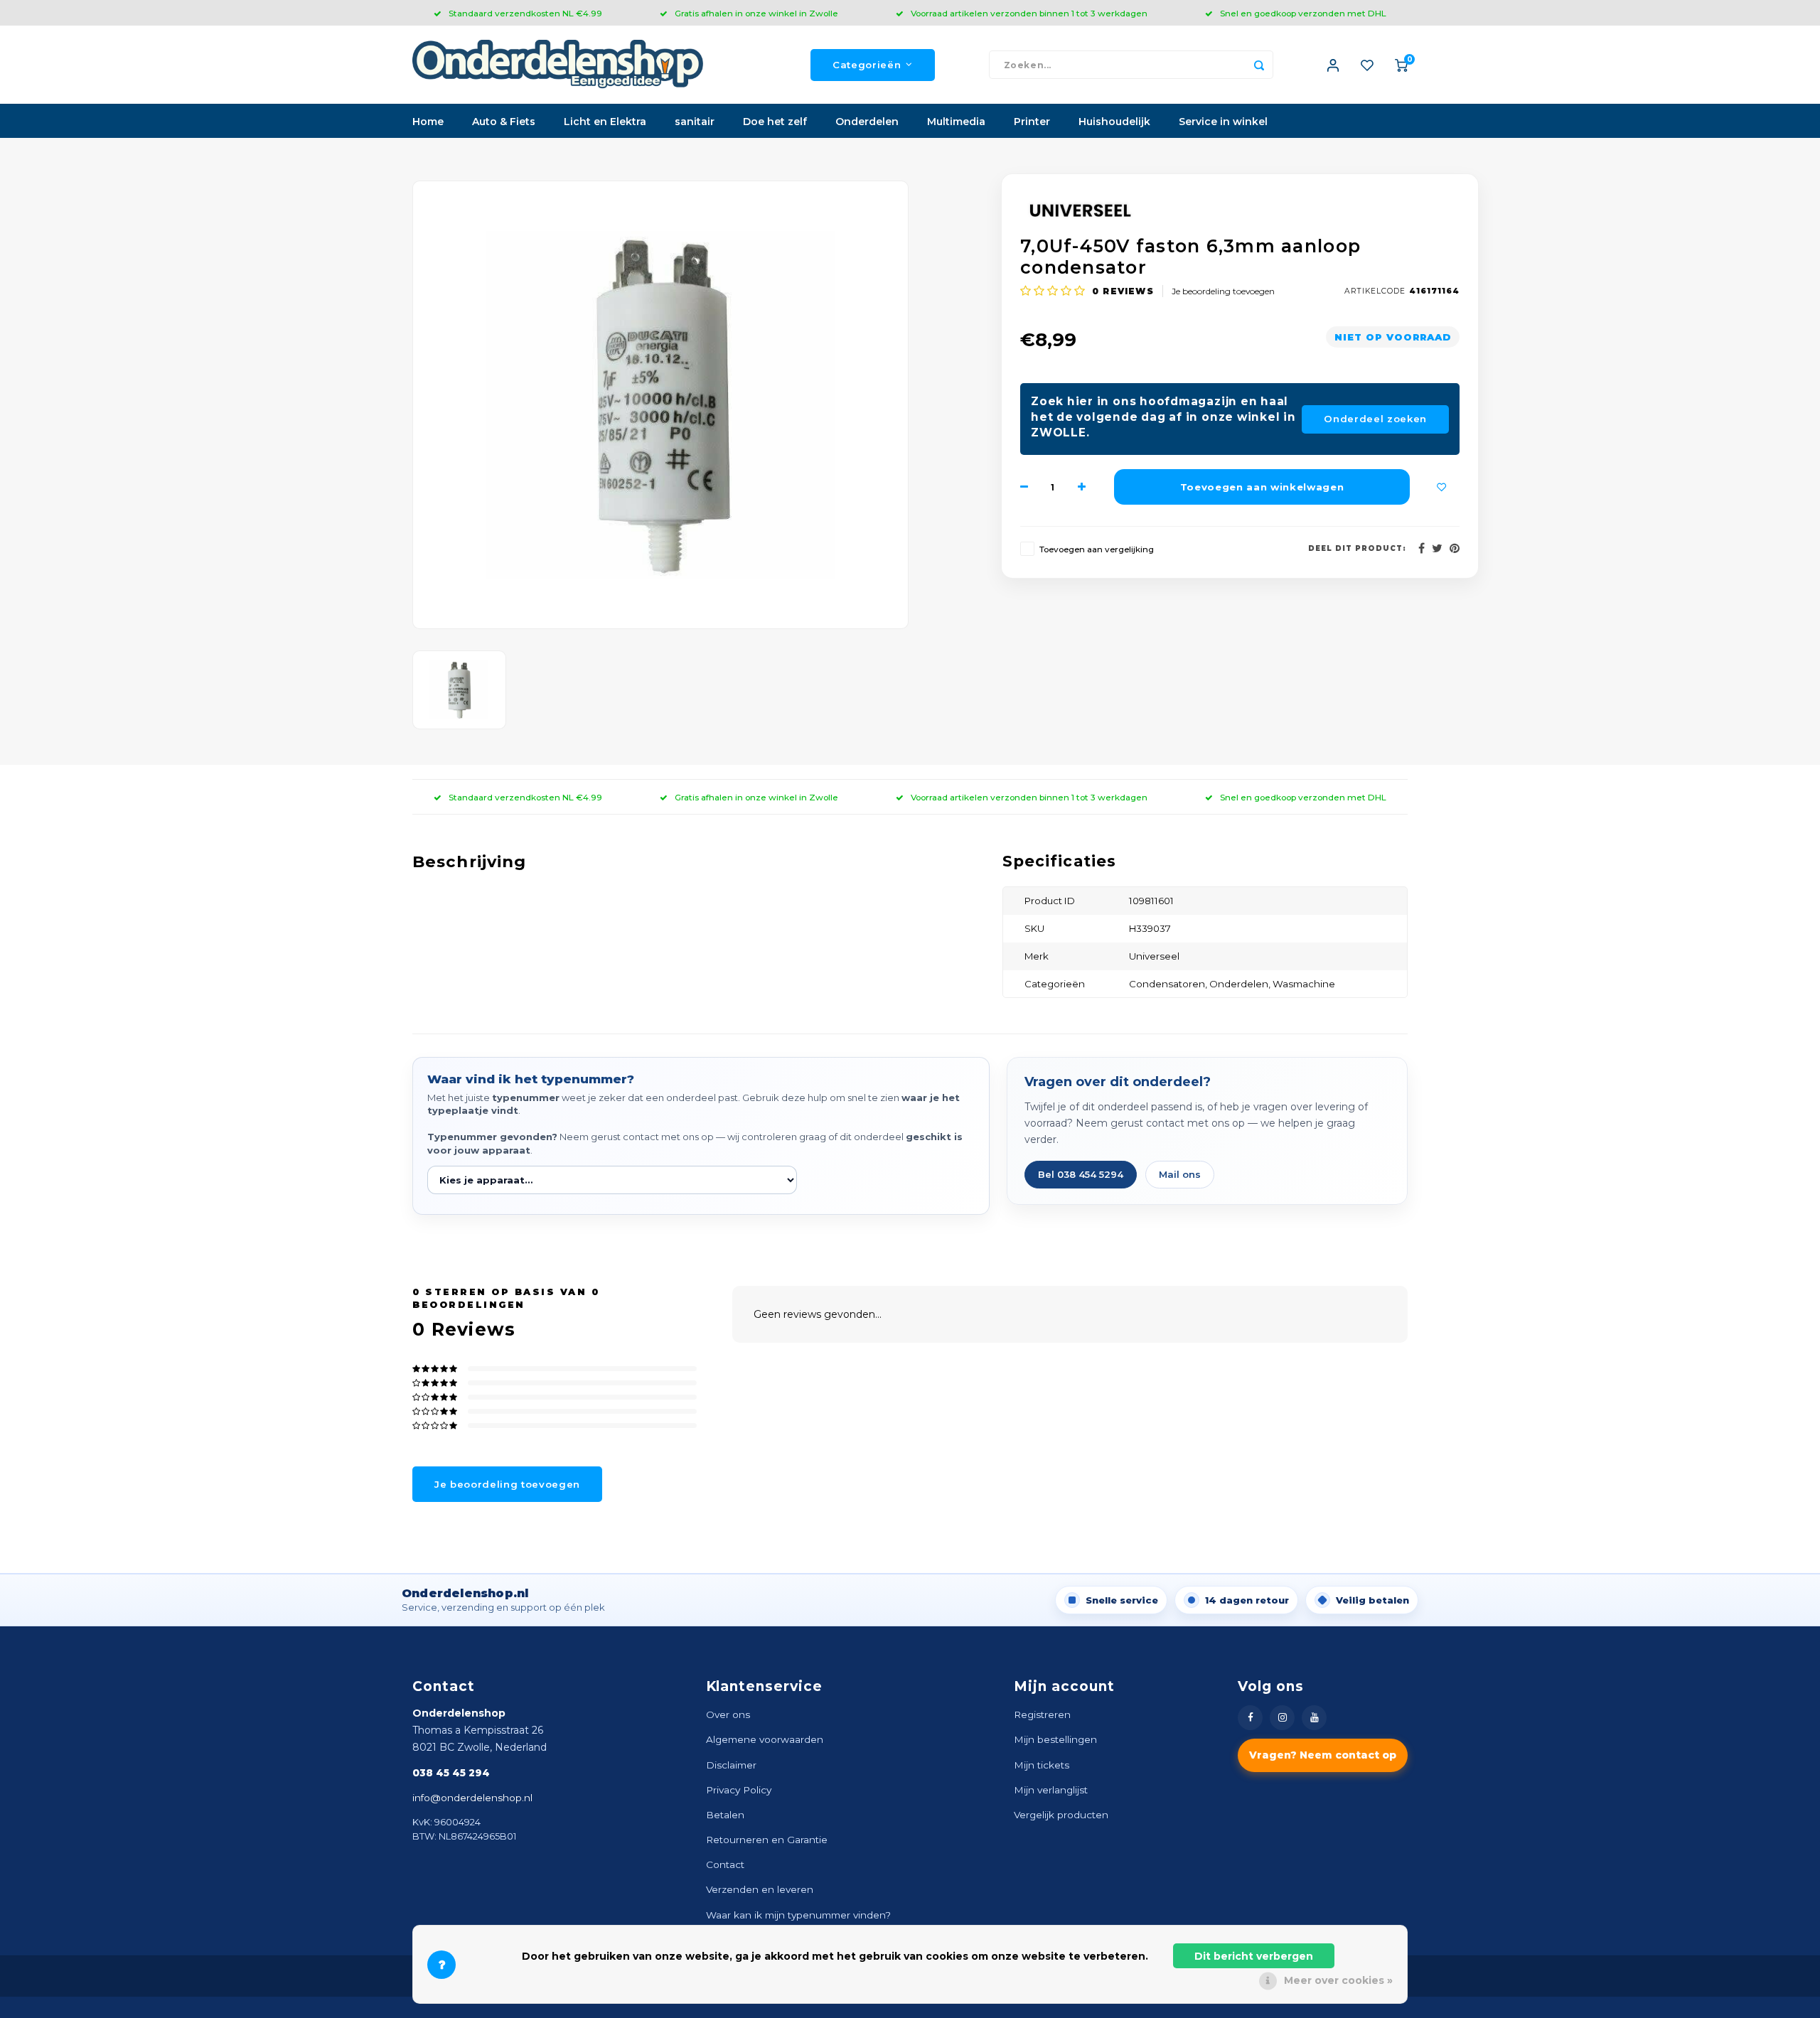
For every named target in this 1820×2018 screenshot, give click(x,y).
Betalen (725, 1815)
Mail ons (1180, 1174)
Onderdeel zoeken (1375, 419)
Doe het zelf (775, 122)
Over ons (728, 1714)
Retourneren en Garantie (767, 1840)
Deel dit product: (1357, 548)
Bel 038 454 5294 (1081, 1174)
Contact (725, 1864)
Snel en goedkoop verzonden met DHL (1303, 13)
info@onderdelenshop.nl (472, 1798)
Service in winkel (1223, 122)
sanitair (695, 122)
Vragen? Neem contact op (1323, 1755)
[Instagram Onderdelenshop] (1282, 1718)
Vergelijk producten (1061, 1815)
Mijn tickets (1042, 1765)
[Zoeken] (1259, 65)
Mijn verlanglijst (1051, 1790)
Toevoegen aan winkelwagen (1262, 487)
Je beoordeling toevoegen (1223, 291)
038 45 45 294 (451, 1773)
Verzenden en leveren (760, 1889)
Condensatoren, (1169, 984)
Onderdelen (867, 122)
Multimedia (956, 122)
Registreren (1042, 1714)
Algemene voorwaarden (765, 1739)
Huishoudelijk (1114, 122)
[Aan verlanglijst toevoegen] (1442, 487)
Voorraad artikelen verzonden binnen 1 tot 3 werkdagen (1029, 13)
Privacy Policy (739, 1790)
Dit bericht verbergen (1254, 1956)
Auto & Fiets (504, 122)
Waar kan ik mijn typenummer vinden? (798, 1915)
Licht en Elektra (605, 122)
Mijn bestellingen (1055, 1739)
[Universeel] (1240, 210)
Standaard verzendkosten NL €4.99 (525, 13)
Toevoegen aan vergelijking (1097, 549)
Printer (1032, 122)
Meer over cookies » (1338, 1980)
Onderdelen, (1241, 984)
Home (428, 122)
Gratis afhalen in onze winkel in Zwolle (756, 13)
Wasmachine (1304, 984)
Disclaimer (731, 1765)
